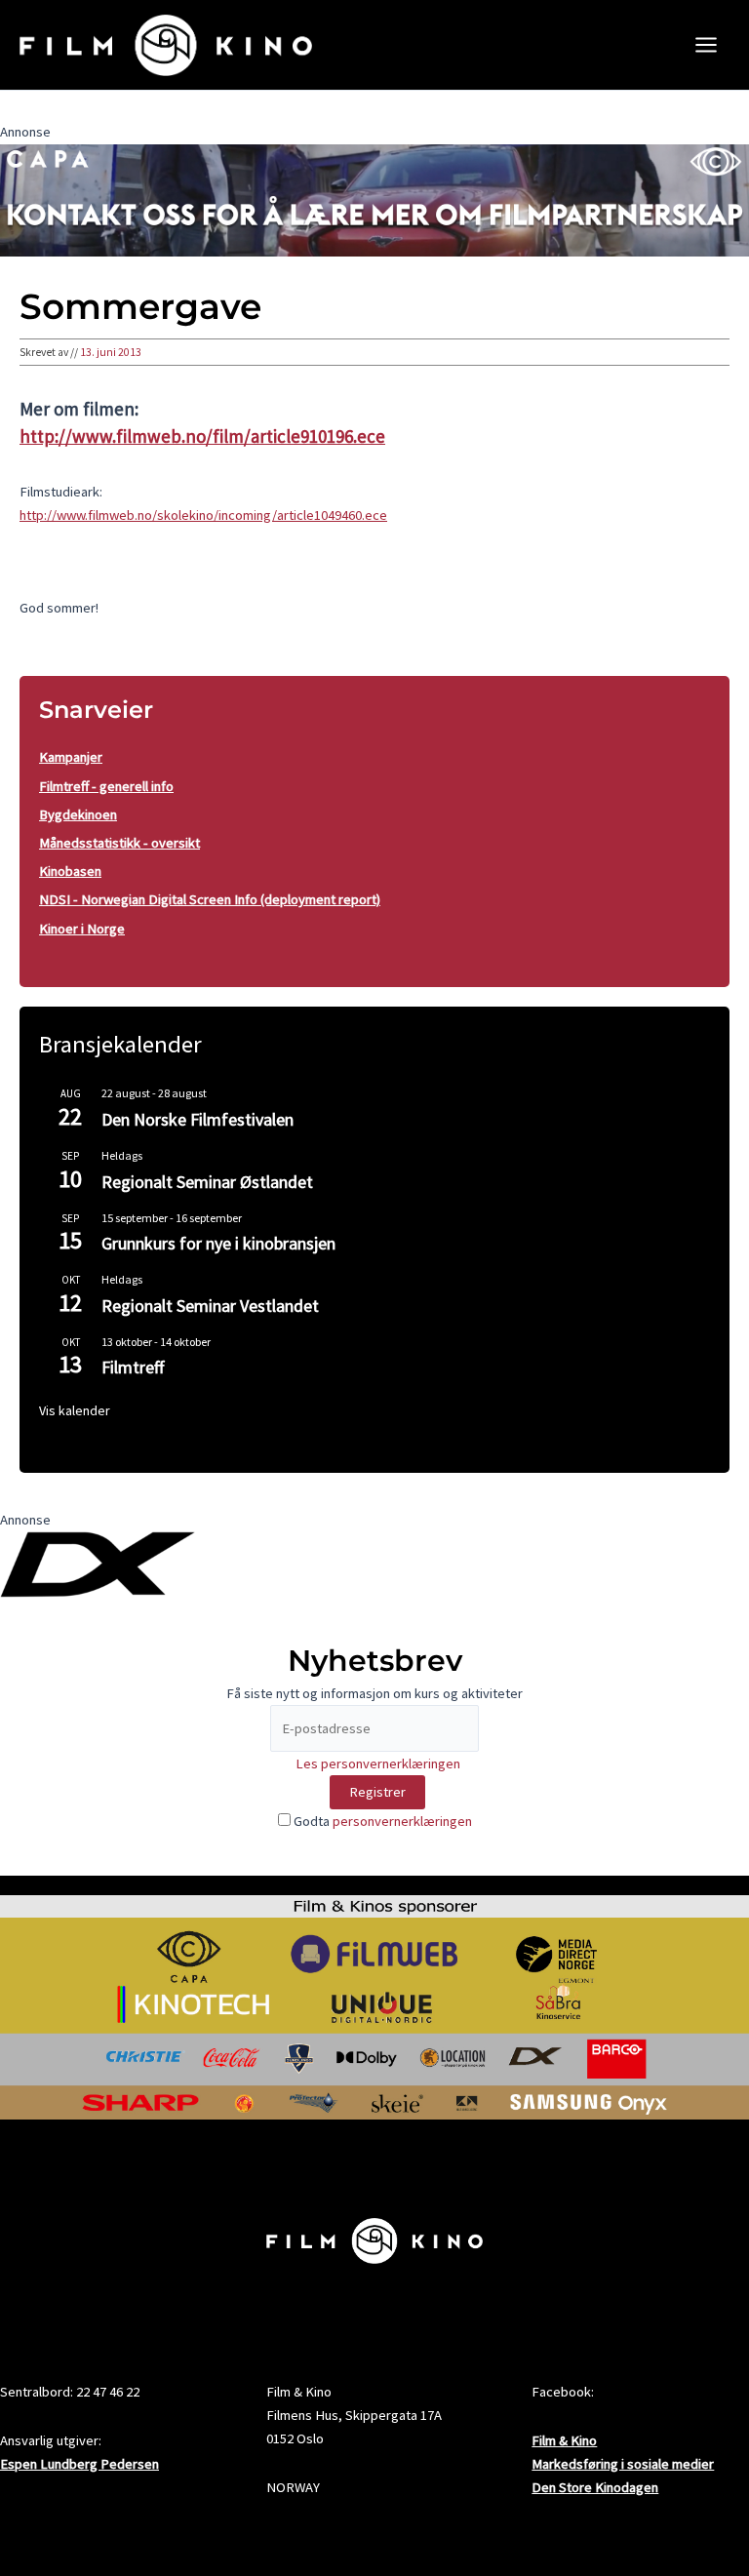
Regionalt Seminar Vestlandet (210, 1306)
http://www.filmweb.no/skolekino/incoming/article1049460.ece (203, 515)
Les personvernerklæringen (378, 1764)
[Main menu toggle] (706, 45)
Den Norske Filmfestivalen (197, 1119)
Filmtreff (133, 1367)
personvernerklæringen (402, 1821)
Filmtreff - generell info (106, 786)
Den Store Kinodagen (595, 2487)
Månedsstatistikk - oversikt (119, 843)
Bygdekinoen (78, 814)
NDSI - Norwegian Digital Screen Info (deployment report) (210, 899)
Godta (381, 1821)
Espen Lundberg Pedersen (79, 2464)
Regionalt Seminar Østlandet (207, 1182)
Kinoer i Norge (82, 929)
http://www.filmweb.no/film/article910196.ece (202, 436)
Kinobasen (70, 871)
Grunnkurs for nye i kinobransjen (218, 1243)
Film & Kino (564, 2440)
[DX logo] (98, 1564)
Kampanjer (71, 757)
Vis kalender (75, 1410)
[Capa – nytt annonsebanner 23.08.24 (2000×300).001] (374, 199)
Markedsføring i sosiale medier (623, 2464)
